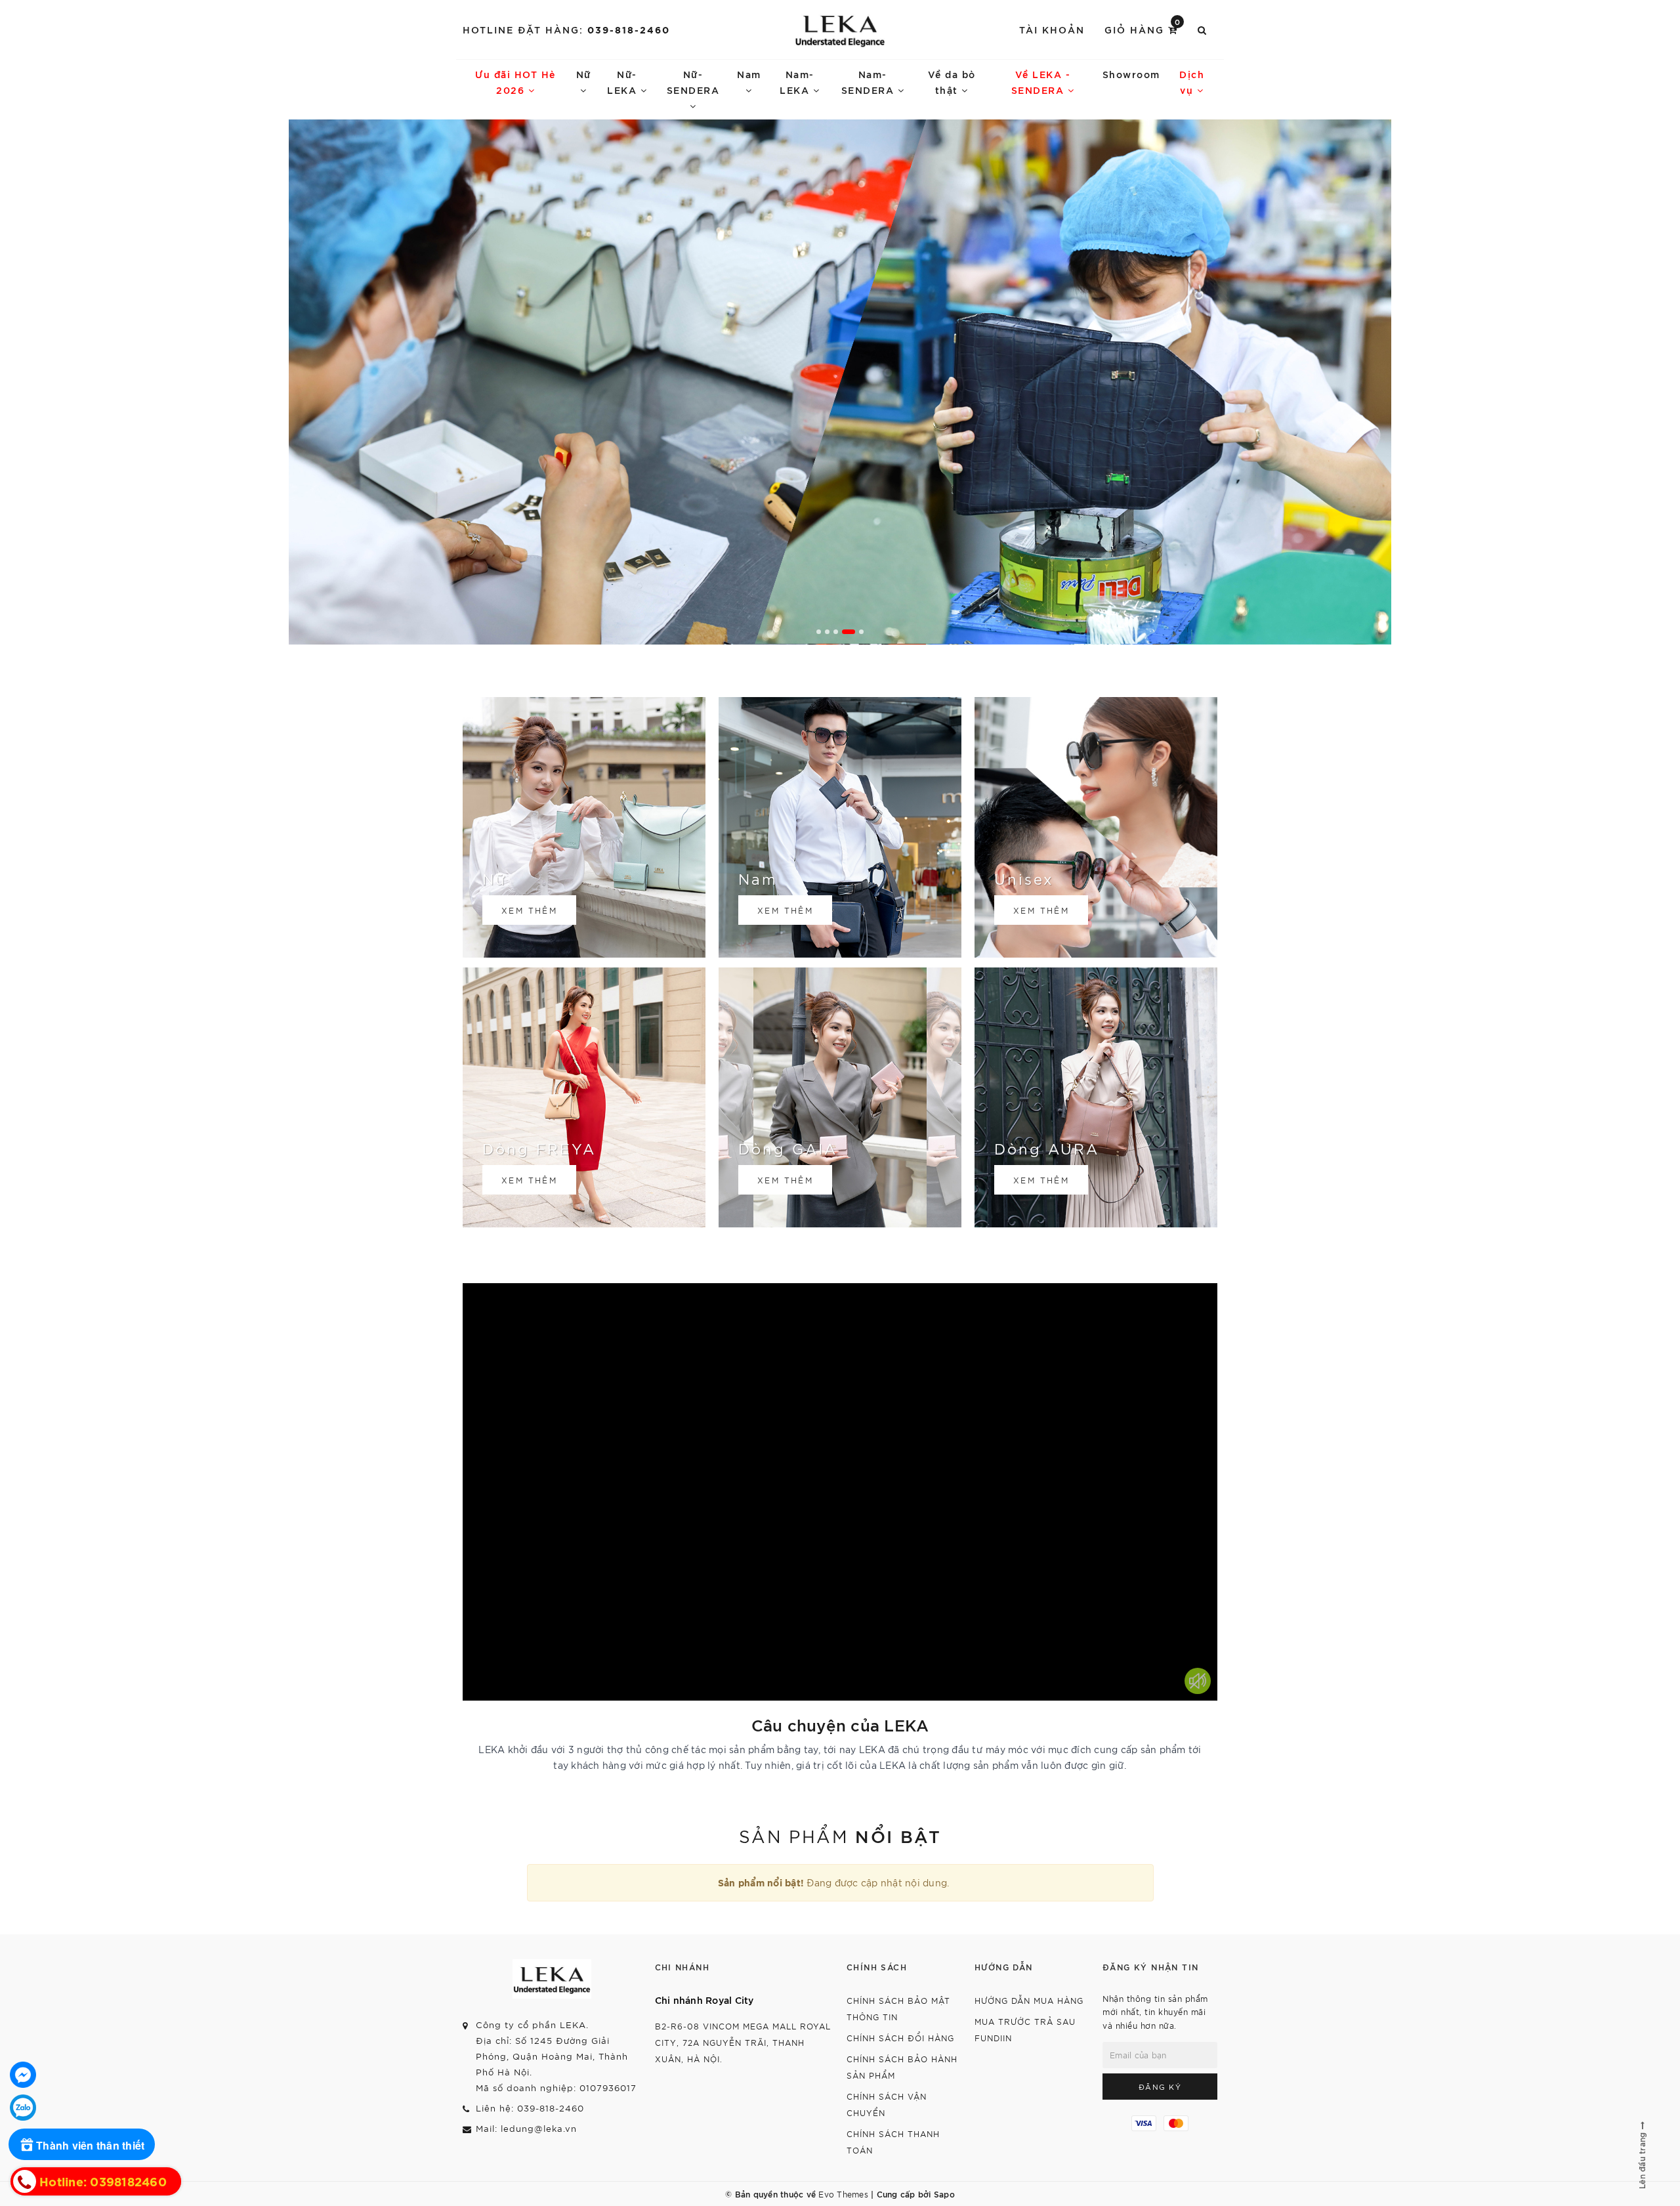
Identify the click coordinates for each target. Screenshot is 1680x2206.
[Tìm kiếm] (1203, 30)
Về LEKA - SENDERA (1041, 82)
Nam (749, 74)
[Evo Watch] (840, 382)
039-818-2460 (629, 29)
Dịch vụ (1192, 82)
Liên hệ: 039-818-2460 (530, 2108)
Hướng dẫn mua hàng (1029, 2000)
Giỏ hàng (1143, 29)
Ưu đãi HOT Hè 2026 (515, 82)
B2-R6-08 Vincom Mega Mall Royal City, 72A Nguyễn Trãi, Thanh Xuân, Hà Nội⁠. (743, 2042)
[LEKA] (840, 30)
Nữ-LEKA (624, 82)
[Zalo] (23, 2108)
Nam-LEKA (797, 82)
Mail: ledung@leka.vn (526, 2128)
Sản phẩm (840, 1835)
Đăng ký (1160, 2087)
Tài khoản (1052, 29)
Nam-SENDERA (870, 82)
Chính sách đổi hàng (900, 2038)
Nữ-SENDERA (693, 82)
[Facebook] (23, 2075)
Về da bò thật (952, 82)
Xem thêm (529, 910)
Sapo (944, 2194)
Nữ (584, 74)
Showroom (1131, 74)
